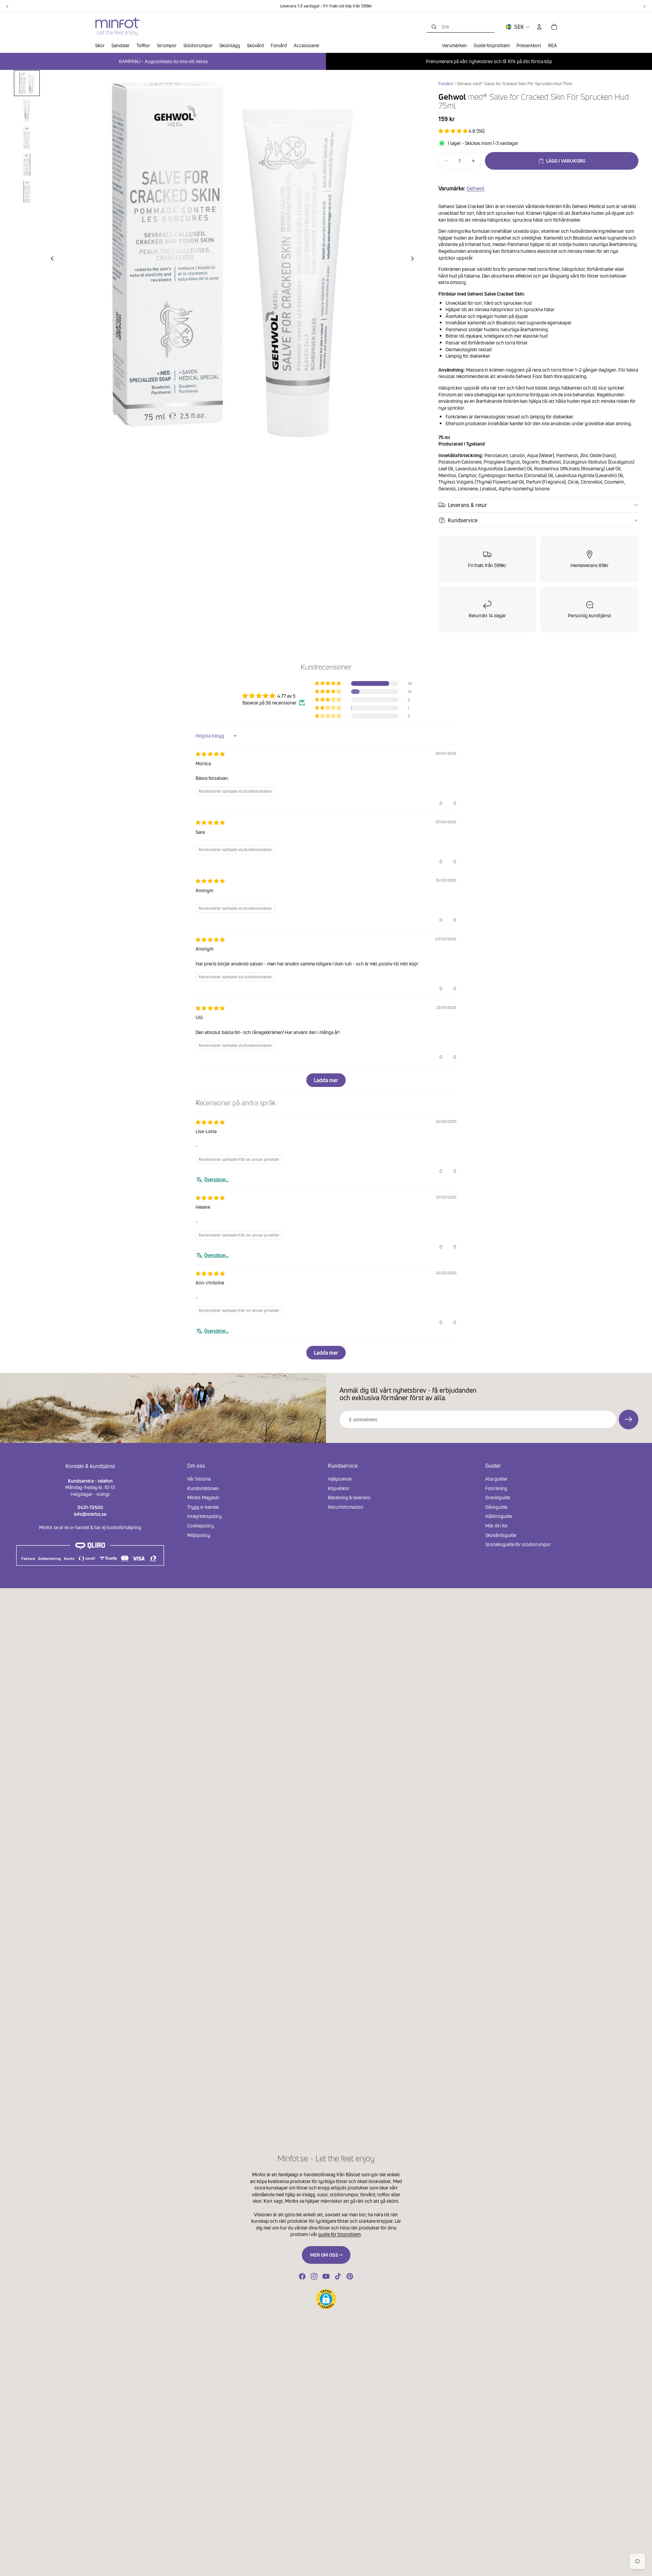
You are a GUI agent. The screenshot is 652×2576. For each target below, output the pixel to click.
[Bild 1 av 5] (27, 83)
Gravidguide (498, 1497)
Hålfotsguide (499, 1516)
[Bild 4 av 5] (27, 165)
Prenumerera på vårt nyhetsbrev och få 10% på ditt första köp (489, 61)
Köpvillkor (339, 1488)
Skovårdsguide (501, 1535)
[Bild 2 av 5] (27, 110)
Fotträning (496, 1488)
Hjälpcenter (340, 1479)
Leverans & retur (467, 505)
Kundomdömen (203, 1488)
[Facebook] (302, 2276)
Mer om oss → (326, 2255)
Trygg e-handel (203, 1507)
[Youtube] (326, 2276)
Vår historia (199, 1479)
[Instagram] (314, 2276)
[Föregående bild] (50, 260)
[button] (454, 131)
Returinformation (346, 1507)
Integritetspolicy (204, 1516)
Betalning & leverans (349, 1497)
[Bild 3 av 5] (27, 137)
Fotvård (446, 84)
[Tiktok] (338, 2276)
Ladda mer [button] (326, 1080)
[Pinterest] (350, 2276)
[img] (210, 754)
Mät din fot (496, 1526)
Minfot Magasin (203, 1497)
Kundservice (463, 520)
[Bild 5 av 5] (27, 192)
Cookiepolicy (201, 1526)
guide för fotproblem (339, 2234)
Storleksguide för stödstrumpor (518, 1544)
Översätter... (216, 1179)
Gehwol (476, 188)
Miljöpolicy (199, 1535)
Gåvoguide (496, 1507)
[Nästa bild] (415, 260)
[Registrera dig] (629, 1419)
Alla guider (496, 1479)
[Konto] (539, 27)
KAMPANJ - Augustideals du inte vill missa (163, 61)
